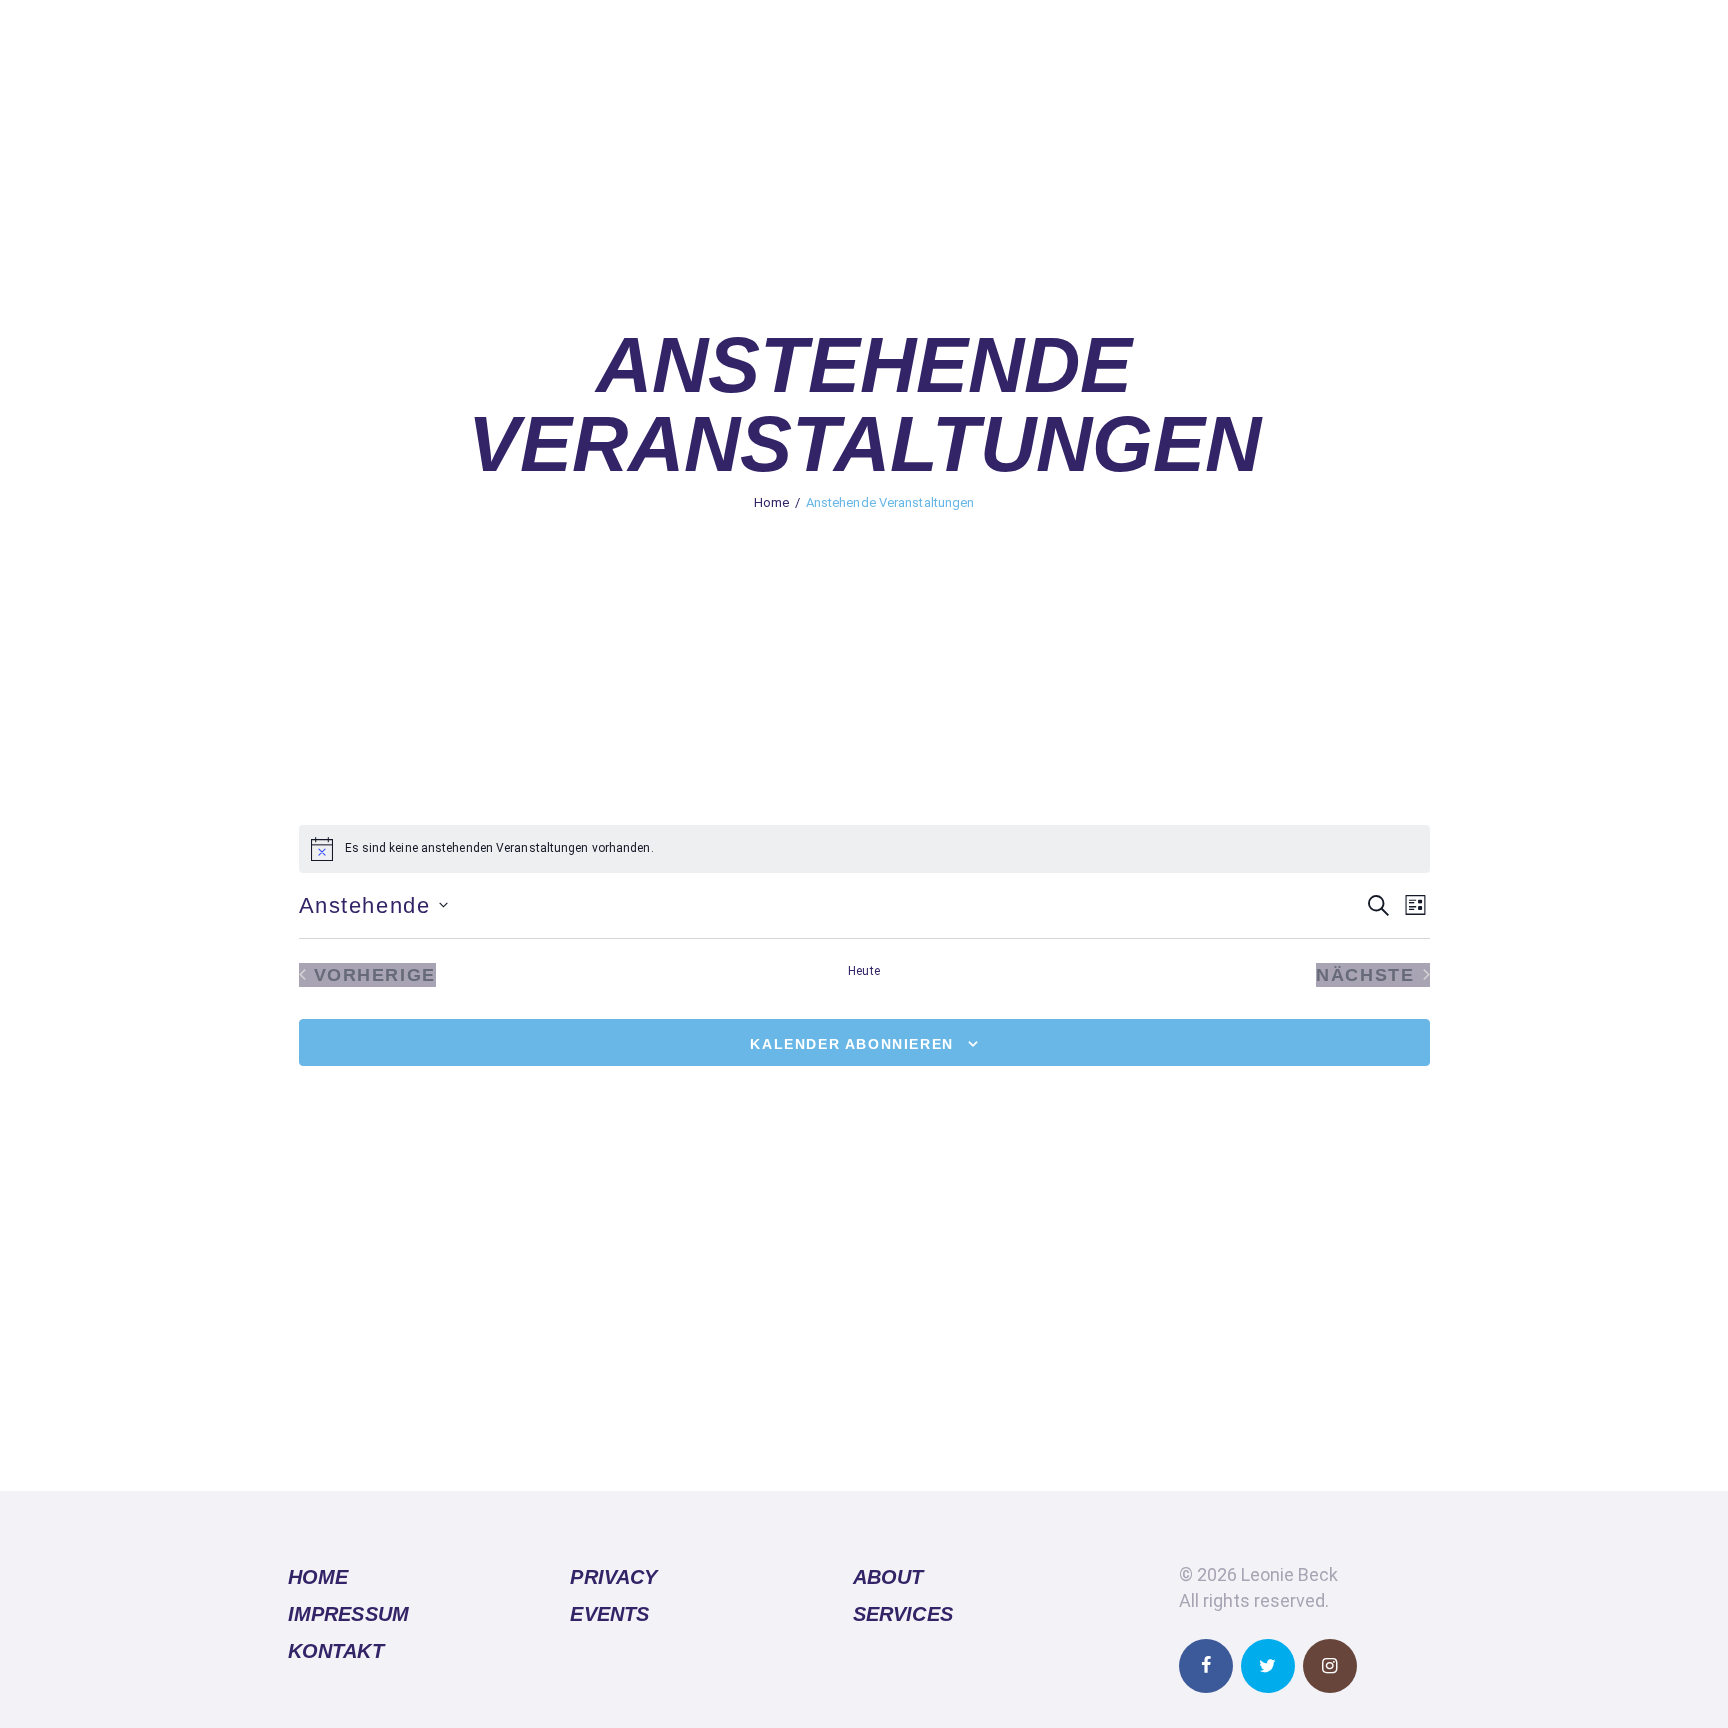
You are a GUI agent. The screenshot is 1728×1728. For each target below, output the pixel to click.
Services (903, 1614)
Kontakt (336, 1651)
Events (609, 1614)
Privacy (613, 1577)
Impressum (348, 1614)
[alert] (864, 849)
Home (771, 502)
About (888, 1577)
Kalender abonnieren (851, 1044)
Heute (864, 971)
